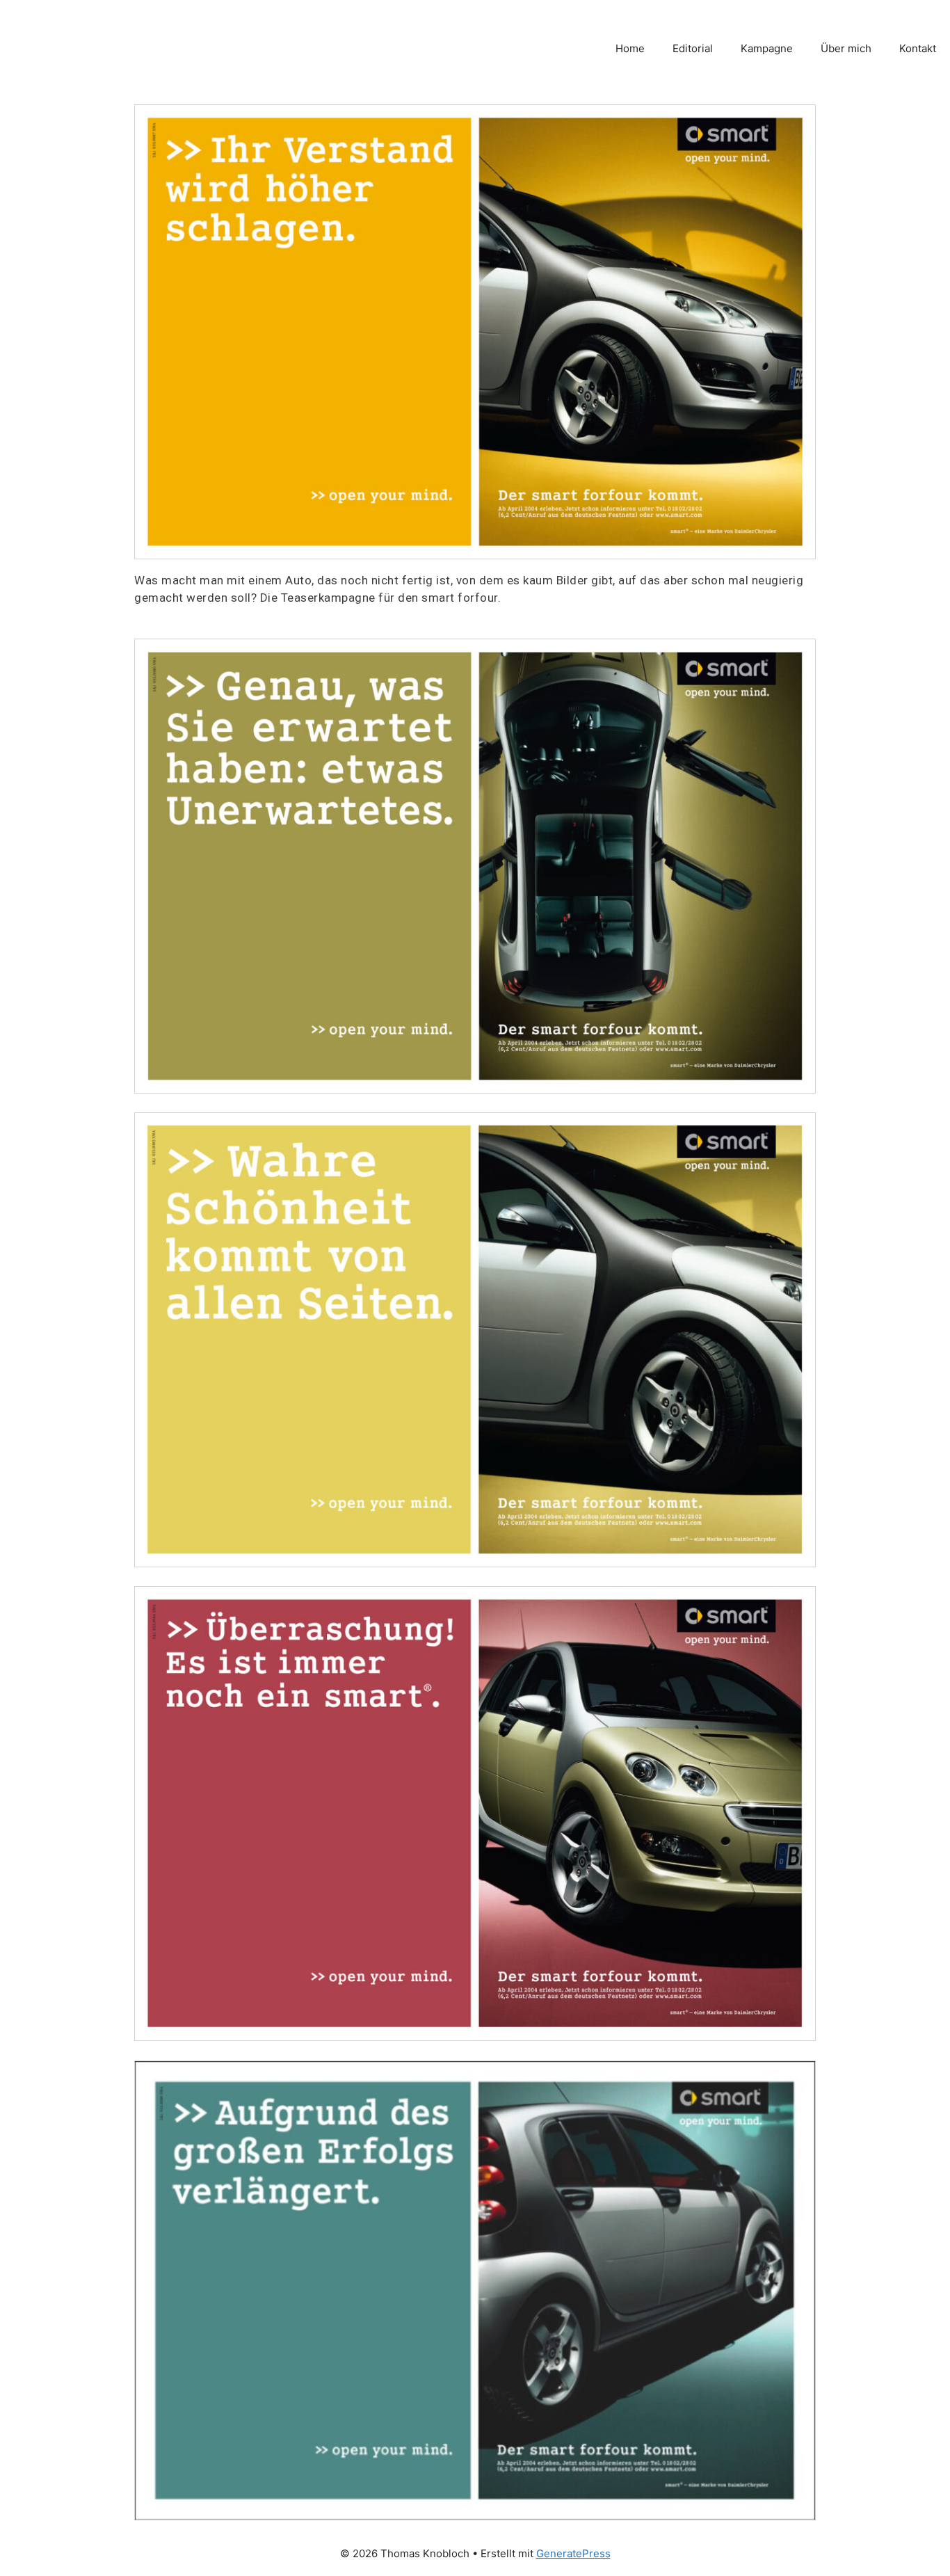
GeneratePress (573, 2553)
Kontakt (918, 48)
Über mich (846, 48)
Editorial (693, 48)
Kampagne (767, 48)
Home (630, 48)
